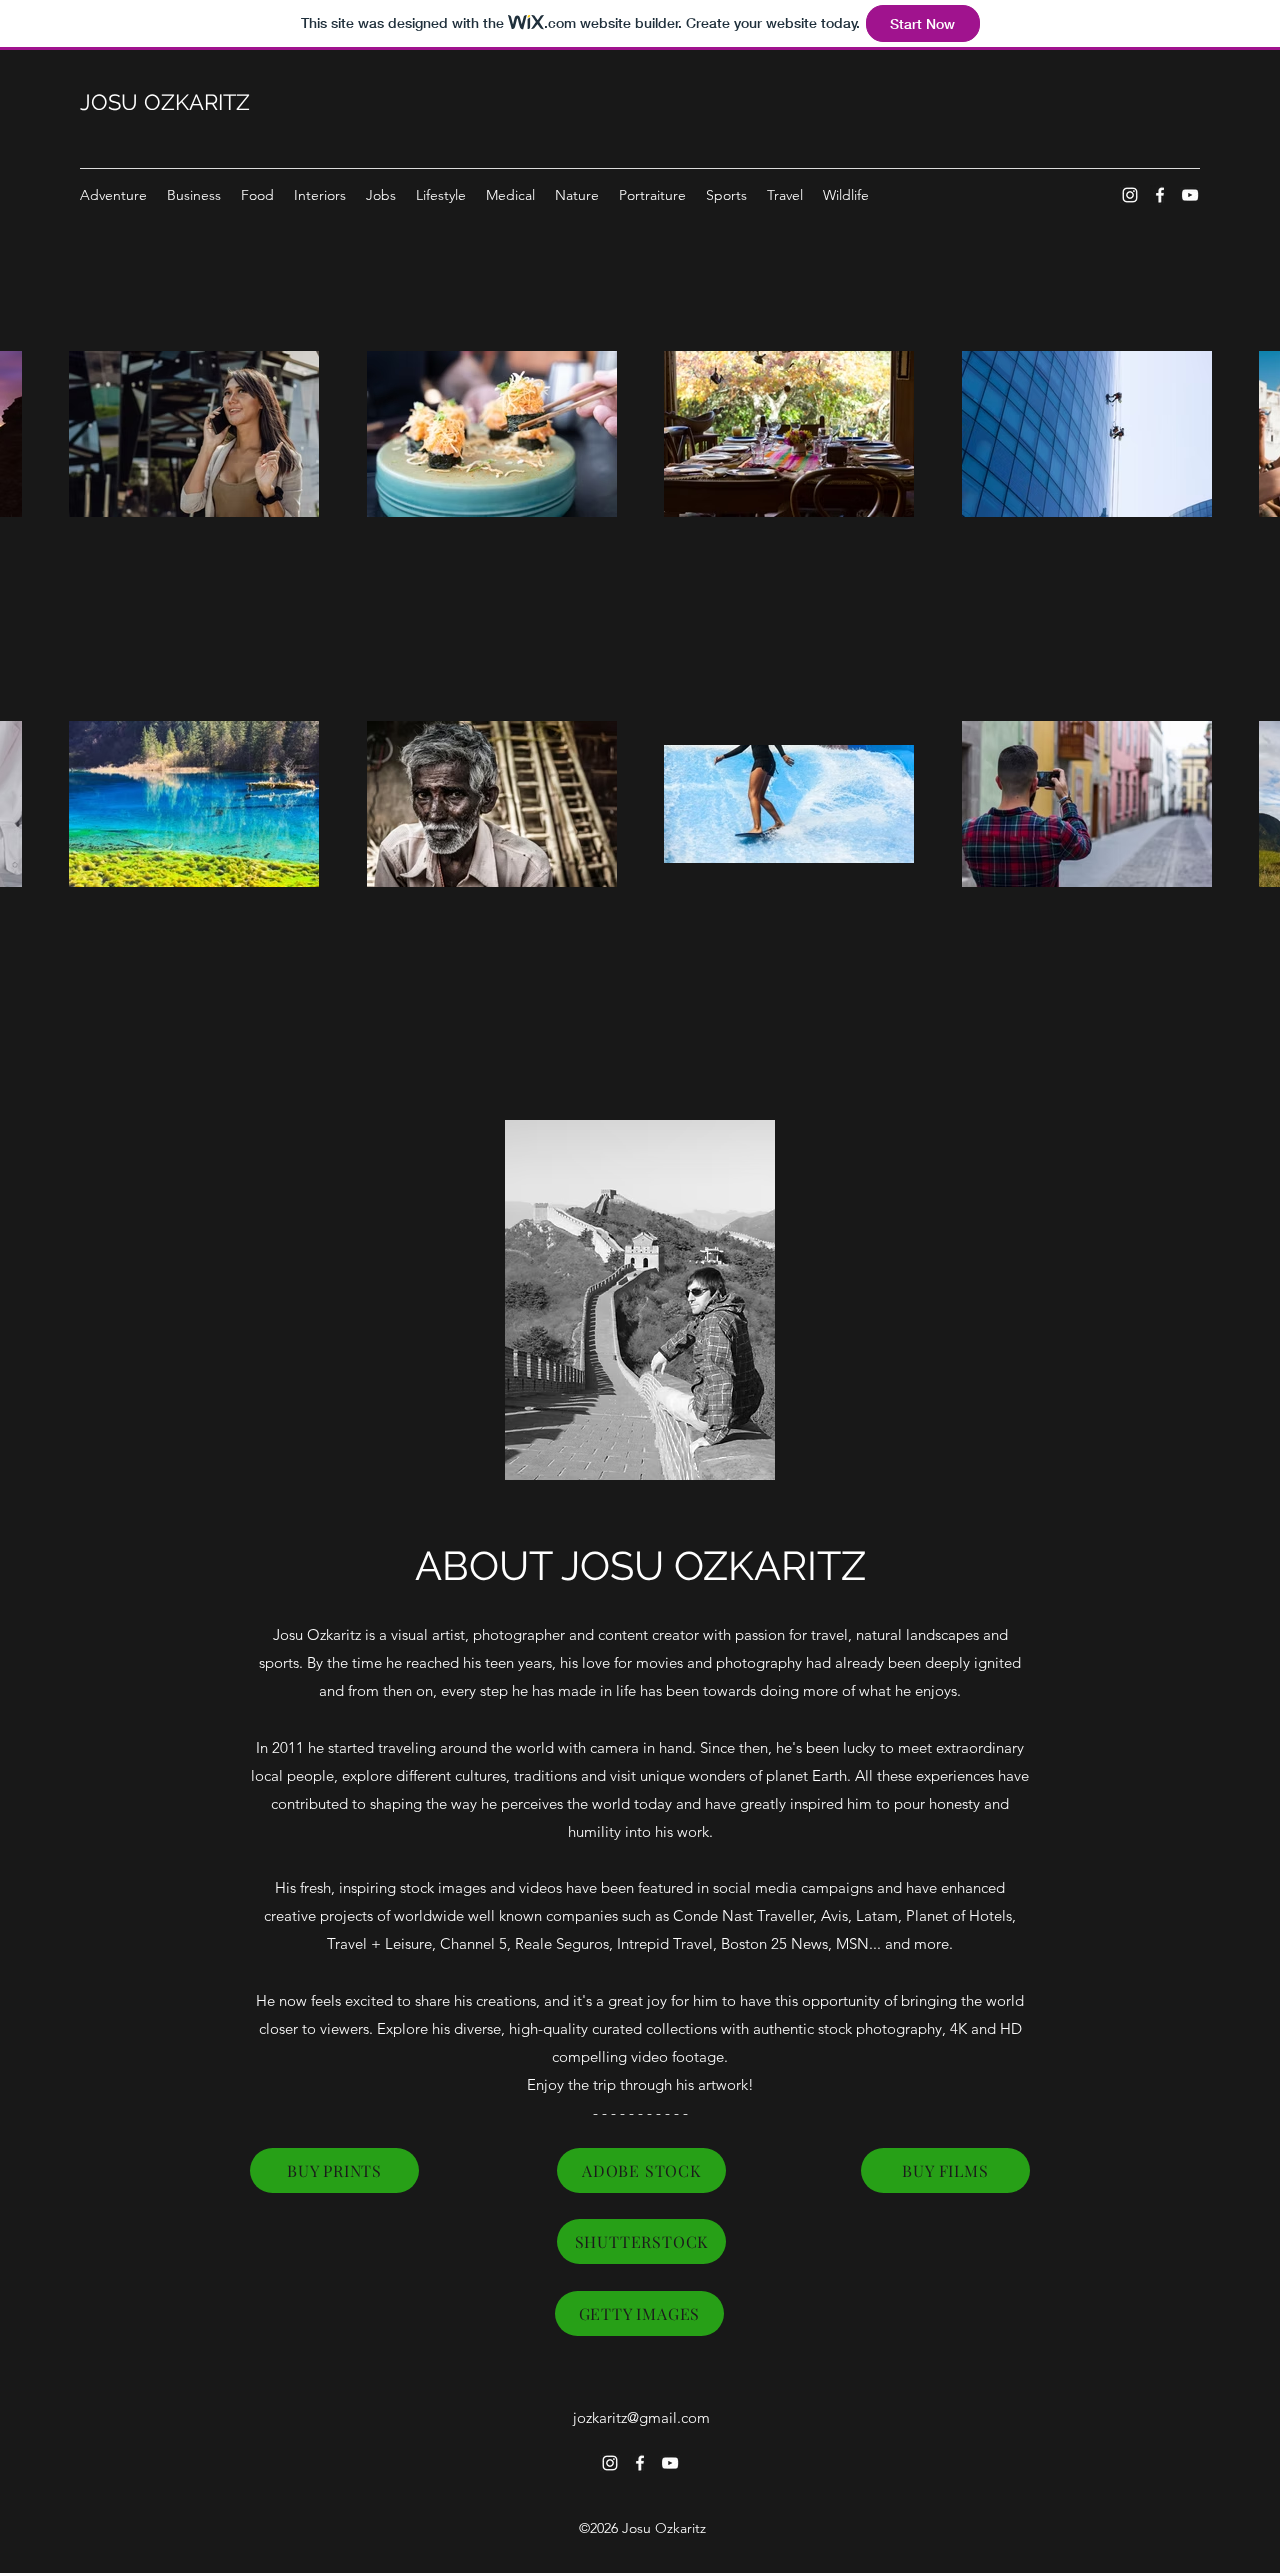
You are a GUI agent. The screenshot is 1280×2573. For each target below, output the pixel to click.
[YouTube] (1190, 195)
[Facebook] (1160, 195)
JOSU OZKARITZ (165, 102)
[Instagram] (1130, 195)
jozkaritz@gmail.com (641, 2417)
